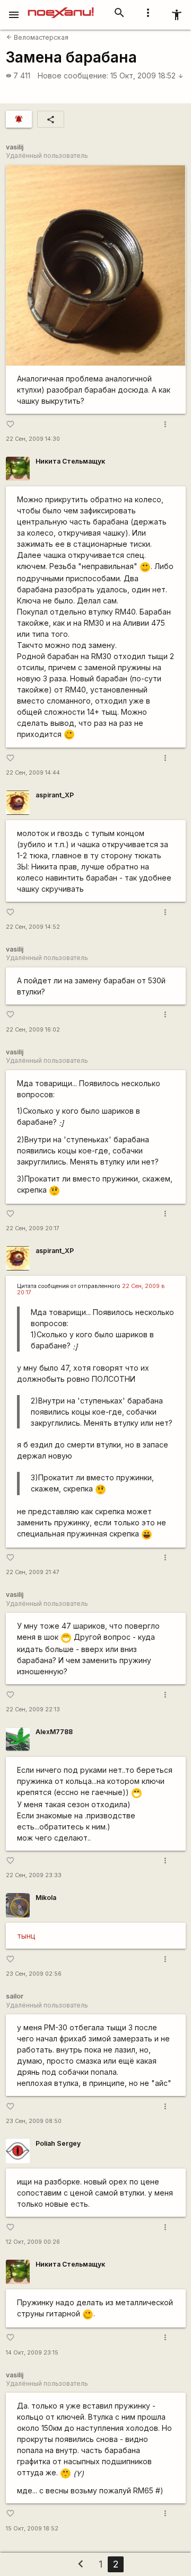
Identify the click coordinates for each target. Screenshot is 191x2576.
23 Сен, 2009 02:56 (34, 1974)
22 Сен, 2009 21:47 (33, 1572)
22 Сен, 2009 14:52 (33, 927)
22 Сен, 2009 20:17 (33, 1228)
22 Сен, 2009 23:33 (34, 1875)
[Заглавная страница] (61, 7)
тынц (26, 1936)
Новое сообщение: (73, 75)
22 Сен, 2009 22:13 (33, 1709)
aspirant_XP (55, 795)
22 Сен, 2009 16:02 (33, 1030)
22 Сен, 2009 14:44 (33, 773)
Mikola (46, 1898)
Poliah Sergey (58, 2143)
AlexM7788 (54, 1732)
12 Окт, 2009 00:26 (33, 2242)
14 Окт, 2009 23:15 (32, 2353)
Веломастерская (37, 37)
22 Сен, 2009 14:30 (33, 439)
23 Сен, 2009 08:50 (34, 2121)
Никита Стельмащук (70, 461)
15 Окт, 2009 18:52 (147, 75)
